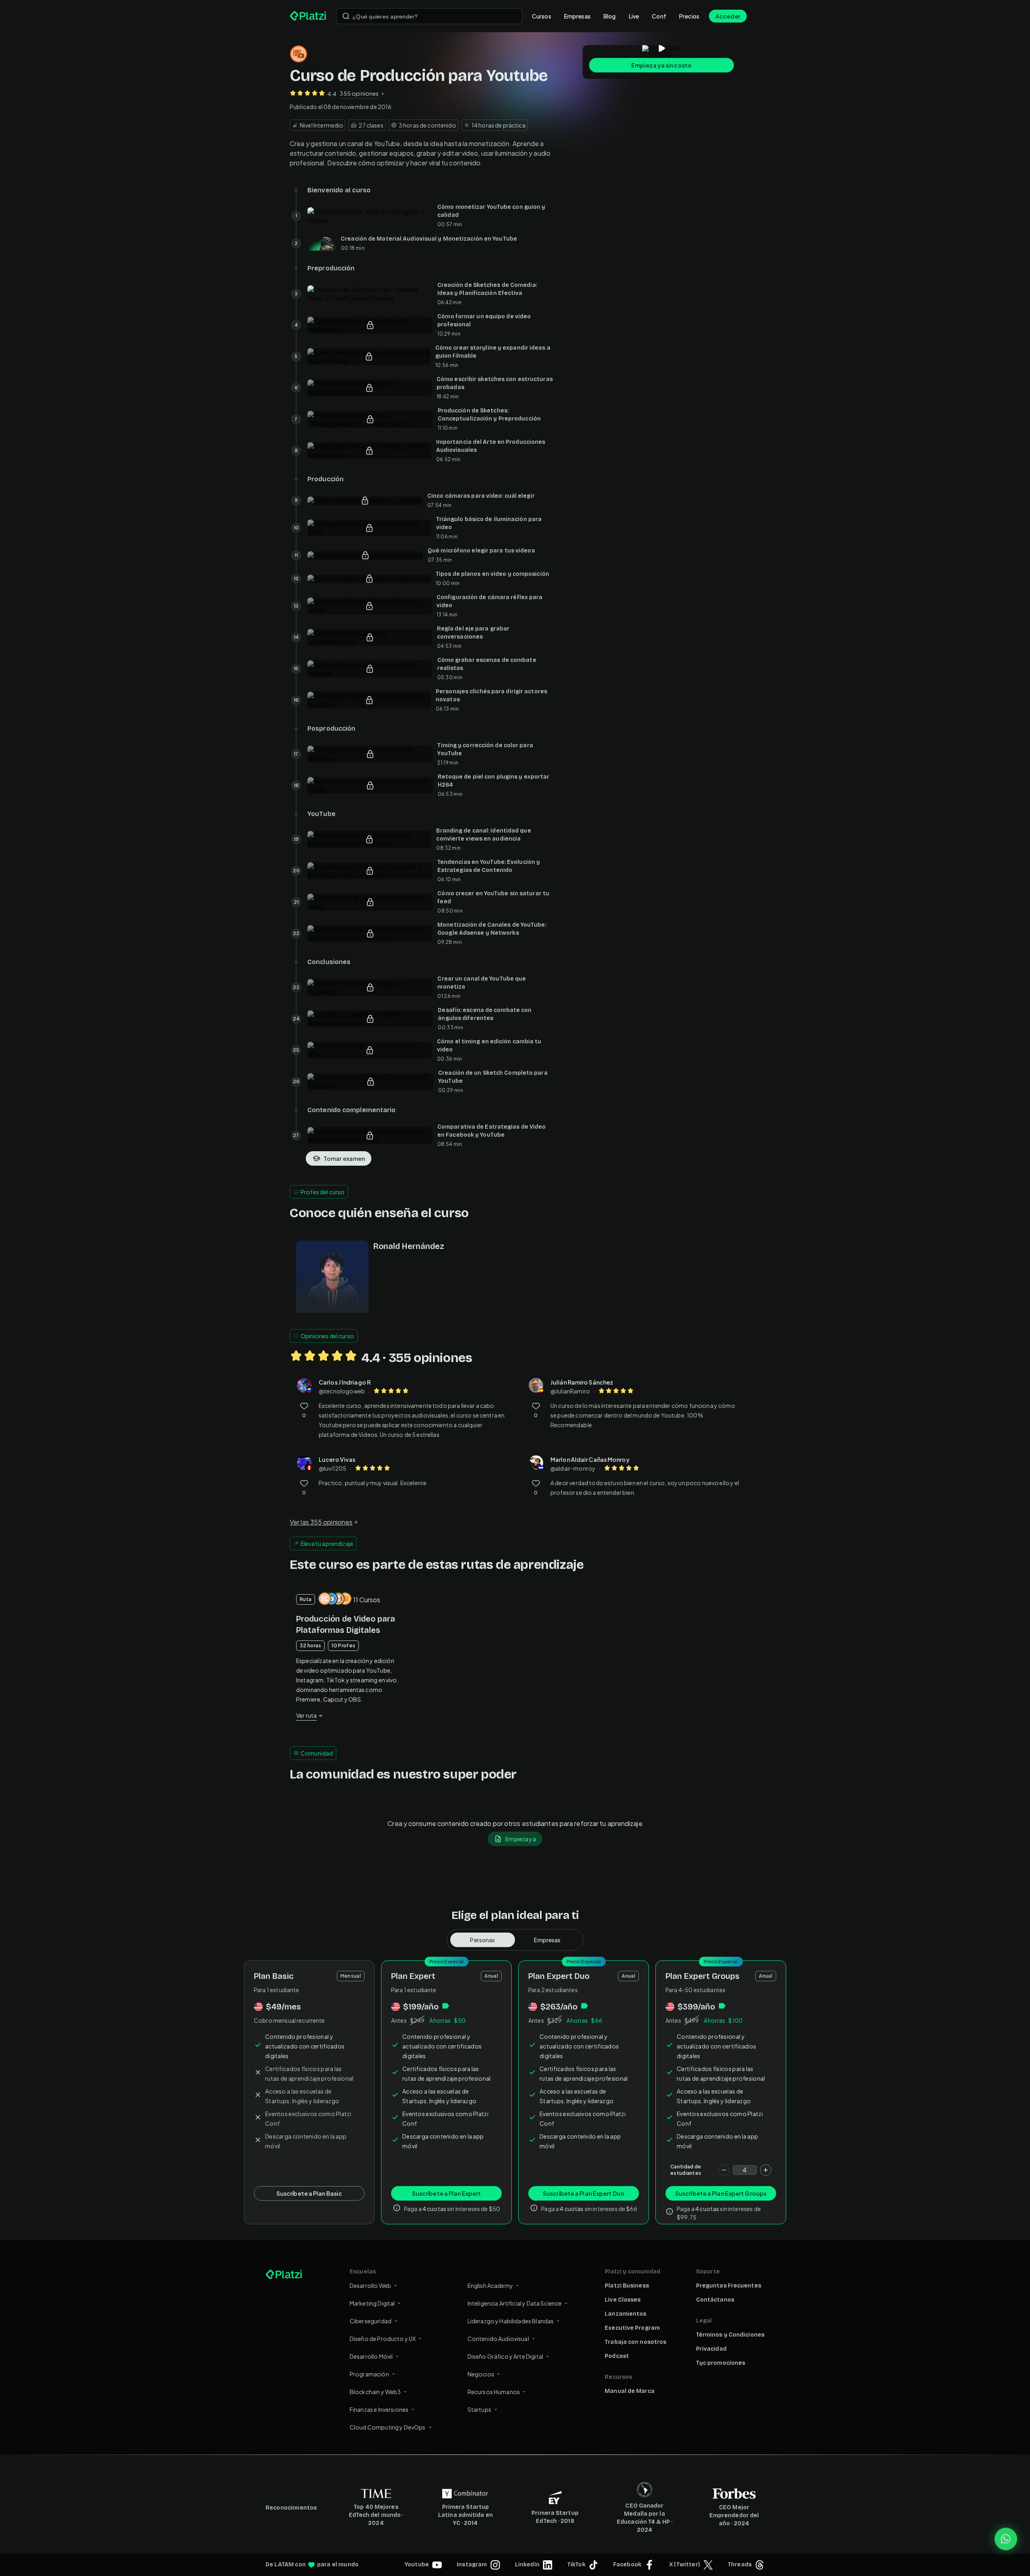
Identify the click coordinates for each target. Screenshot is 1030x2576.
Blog (610, 16)
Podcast (617, 2356)
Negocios (481, 2374)
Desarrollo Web (370, 2285)
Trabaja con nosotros (636, 2342)
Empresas (577, 16)
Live (634, 16)
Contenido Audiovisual (498, 2339)
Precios (689, 16)
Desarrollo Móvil (371, 2356)
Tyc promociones (721, 2363)
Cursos (542, 16)
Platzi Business (627, 2286)
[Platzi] (308, 16)
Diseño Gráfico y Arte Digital (505, 2356)
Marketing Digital (372, 2303)
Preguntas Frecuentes (729, 2286)
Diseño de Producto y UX (383, 2339)
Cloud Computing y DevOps (388, 2427)
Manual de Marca (630, 2391)
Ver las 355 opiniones (321, 1522)
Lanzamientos (625, 2314)
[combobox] (429, 16)
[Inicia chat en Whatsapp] (1006, 2539)
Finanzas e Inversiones (379, 2409)
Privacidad (711, 2349)
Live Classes (623, 2300)
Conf (659, 16)
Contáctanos (715, 2300)
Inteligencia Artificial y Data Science (515, 2303)
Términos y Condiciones (730, 2335)
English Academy (490, 2285)
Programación (369, 2374)
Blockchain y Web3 (375, 2392)
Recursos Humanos (494, 2392)
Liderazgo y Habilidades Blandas (511, 2321)
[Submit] (346, 16)
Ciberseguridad (371, 2321)
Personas (482, 1940)
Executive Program (632, 2328)
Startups (479, 2409)
